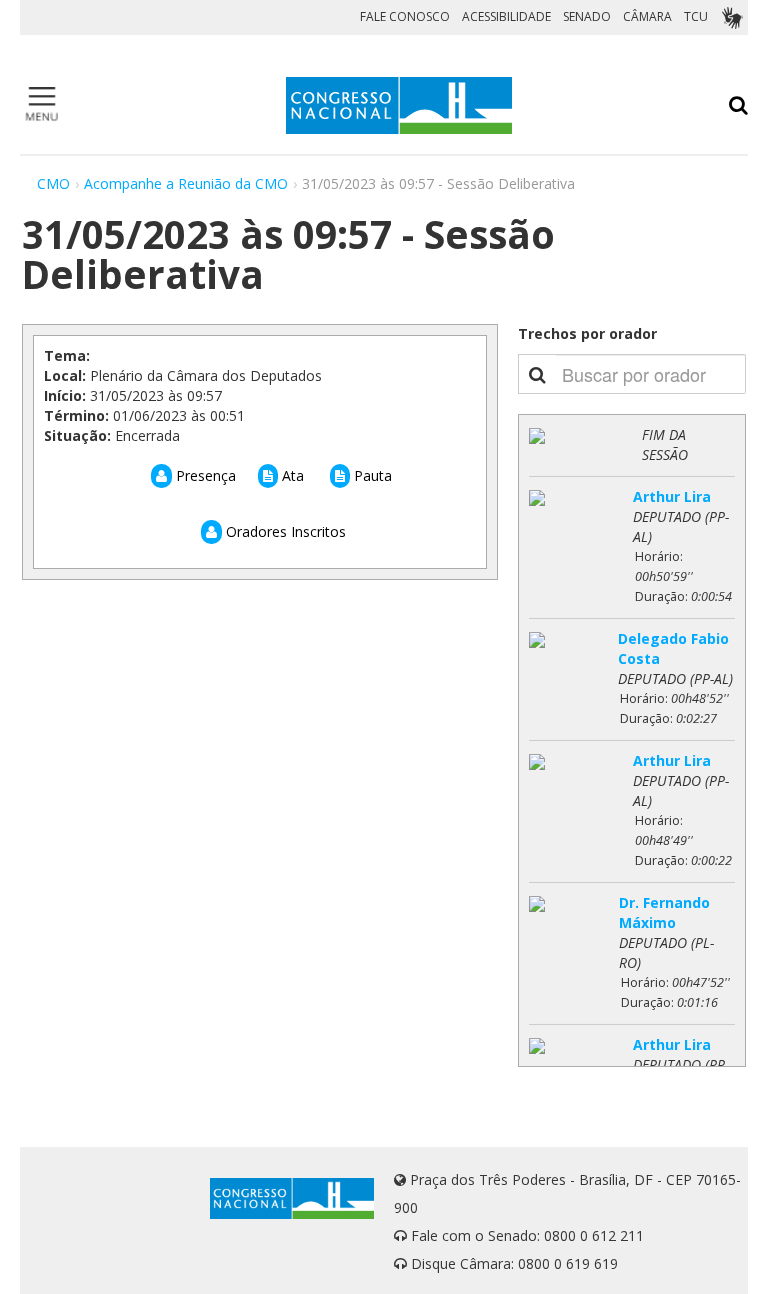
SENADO (587, 16)
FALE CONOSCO (405, 16)
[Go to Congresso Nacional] (399, 105)
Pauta (371, 475)
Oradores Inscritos (284, 531)
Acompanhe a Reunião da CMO (186, 183)
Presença (204, 475)
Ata (291, 475)
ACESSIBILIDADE (506, 16)
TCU (696, 16)
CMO (53, 183)
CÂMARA (647, 16)
